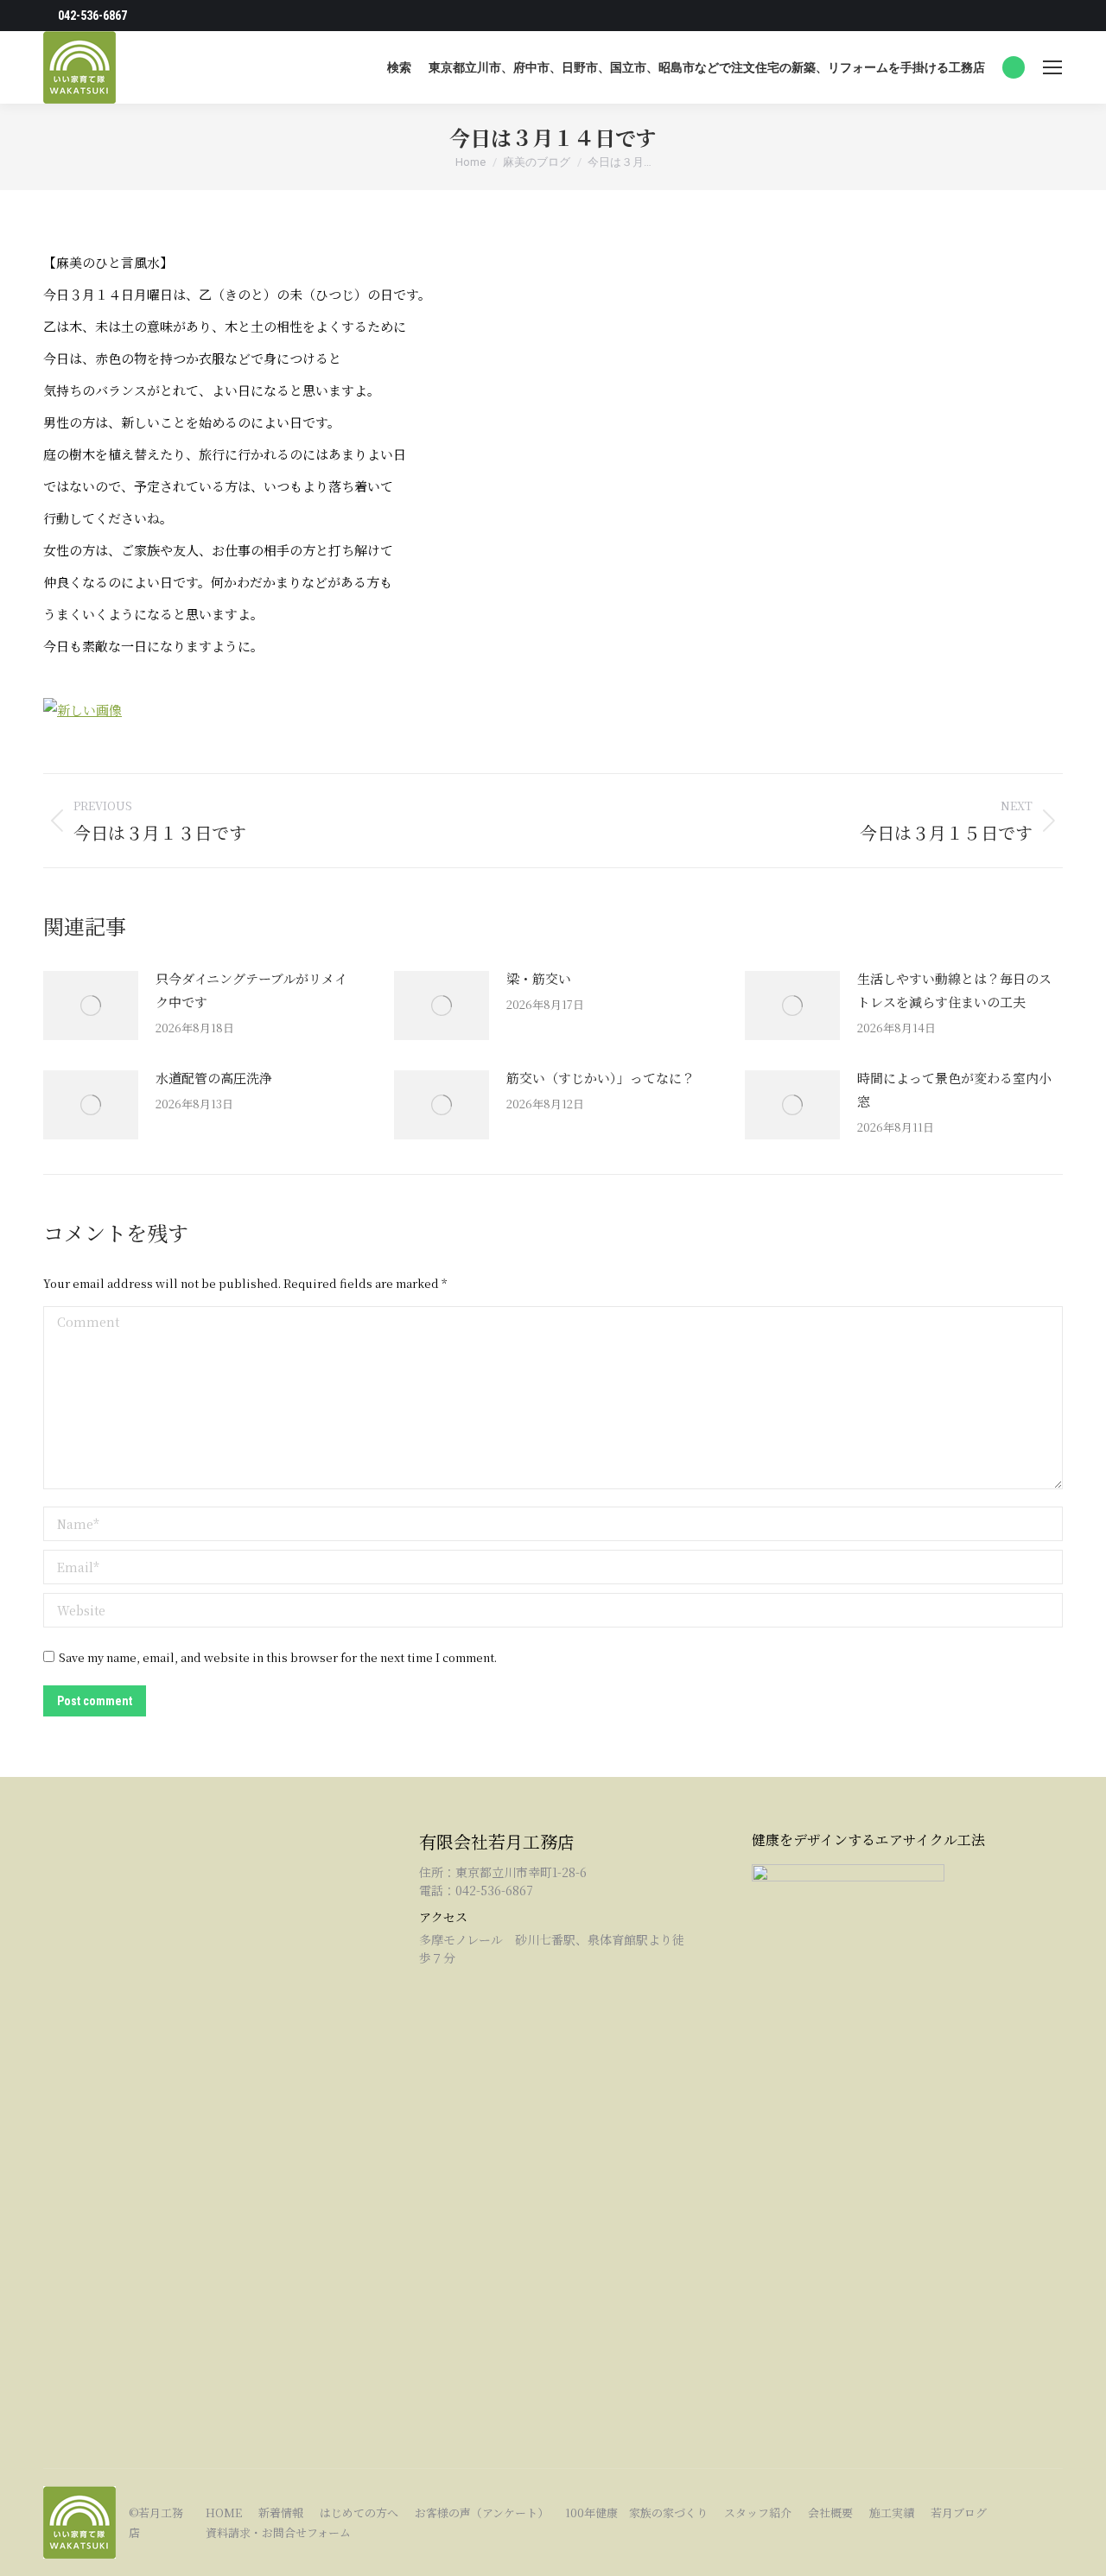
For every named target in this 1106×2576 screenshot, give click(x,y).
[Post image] (91, 1006)
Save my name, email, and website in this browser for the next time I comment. (278, 1657)
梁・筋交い (539, 978)
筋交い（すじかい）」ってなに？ (601, 1078)
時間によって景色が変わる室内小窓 (954, 1089)
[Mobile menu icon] (1052, 67)
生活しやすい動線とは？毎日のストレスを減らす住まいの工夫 (954, 990)
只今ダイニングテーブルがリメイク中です (251, 990)
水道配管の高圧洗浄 (214, 1078)
